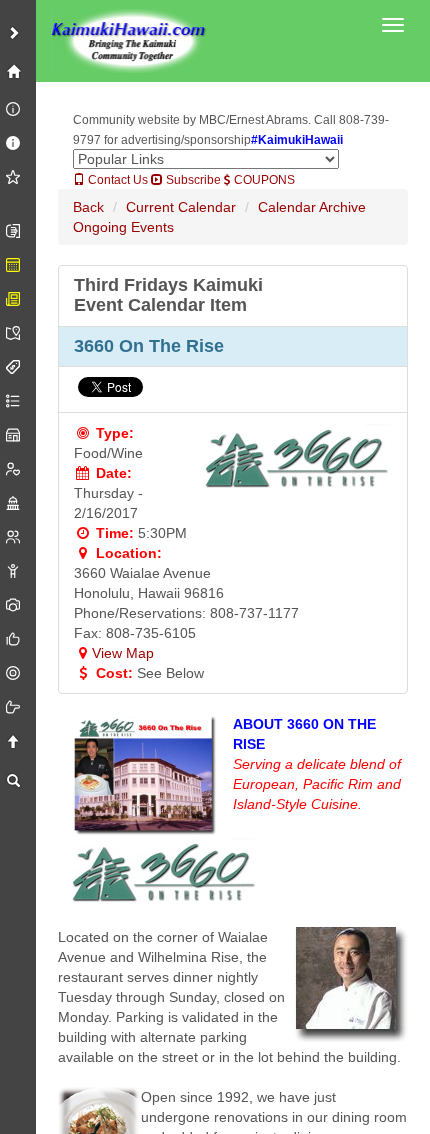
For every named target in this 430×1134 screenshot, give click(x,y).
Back (88, 207)
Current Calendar (181, 207)
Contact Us (116, 180)
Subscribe (192, 180)
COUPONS (263, 180)
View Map (123, 653)
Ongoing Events (123, 227)
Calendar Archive (312, 207)
